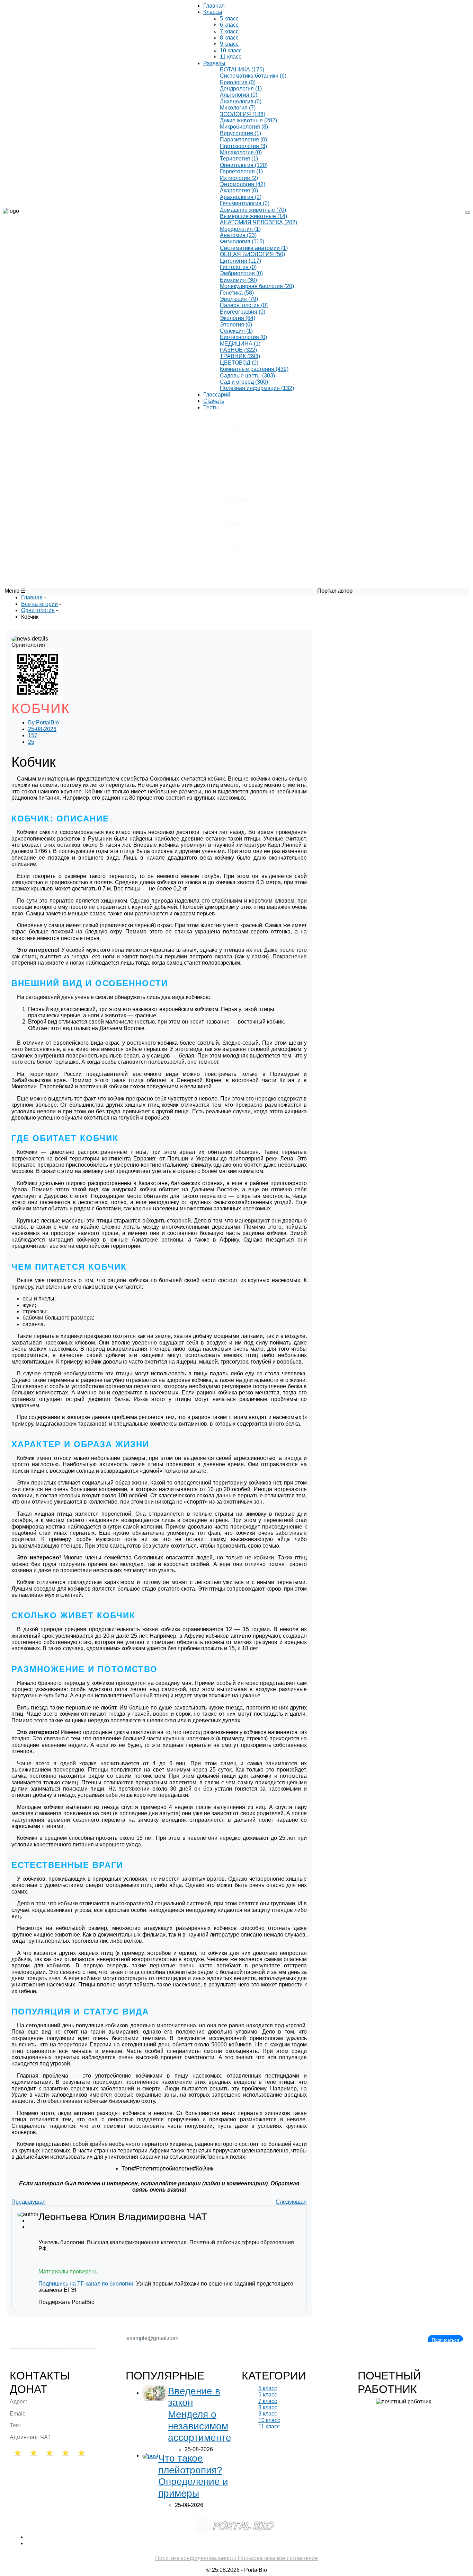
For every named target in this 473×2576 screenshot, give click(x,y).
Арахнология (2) (241, 197)
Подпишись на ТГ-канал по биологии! (87, 2284)
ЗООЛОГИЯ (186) (243, 114)
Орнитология (38, 610)
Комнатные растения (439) (254, 369)
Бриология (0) (238, 82)
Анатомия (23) (238, 235)
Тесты (211, 407)
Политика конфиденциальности (197, 2558)
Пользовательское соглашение (278, 2558)
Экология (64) (238, 318)
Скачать (214, 401)
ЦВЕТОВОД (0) (239, 363)
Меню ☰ (15, 591)
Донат (29, 2389)
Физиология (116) (242, 241)
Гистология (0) (238, 267)
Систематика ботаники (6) (253, 76)
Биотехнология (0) (243, 337)
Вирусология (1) (240, 133)
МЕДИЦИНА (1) (240, 344)
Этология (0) (236, 325)
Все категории (39, 604)
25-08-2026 (42, 729)
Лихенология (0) (241, 101)
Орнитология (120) (244, 165)
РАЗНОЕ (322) (238, 350)
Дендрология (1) (241, 89)
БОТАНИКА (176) (242, 69)
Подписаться (445, 2340)
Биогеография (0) (243, 312)
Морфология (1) (240, 229)
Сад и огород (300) (244, 382)
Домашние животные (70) (253, 210)
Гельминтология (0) (245, 203)
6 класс (229, 25)
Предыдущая (29, 2202)
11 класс (231, 57)
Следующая (291, 2202)
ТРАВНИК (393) (240, 356)
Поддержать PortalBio (66, 2302)
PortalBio (43, 723)
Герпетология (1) (241, 171)
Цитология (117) (240, 261)
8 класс (229, 38)
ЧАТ (198, 2217)
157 (33, 735)
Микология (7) (238, 108)
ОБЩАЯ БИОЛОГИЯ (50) (252, 254)
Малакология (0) (241, 152)
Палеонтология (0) (244, 305)
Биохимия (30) (238, 280)
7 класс (229, 31)
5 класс (229, 19)
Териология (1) (239, 159)
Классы (213, 12)
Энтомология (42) (243, 184)
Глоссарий (217, 395)
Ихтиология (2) (239, 178)
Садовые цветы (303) (247, 376)
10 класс (231, 50)
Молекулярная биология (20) (257, 286)
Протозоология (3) (243, 146)
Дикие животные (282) (248, 120)
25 (31, 742)
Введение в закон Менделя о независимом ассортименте (200, 2414)
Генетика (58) (237, 293)
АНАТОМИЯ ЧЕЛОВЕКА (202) (258, 222)
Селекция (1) (236, 331)
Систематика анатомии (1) (254, 248)
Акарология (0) (239, 190)
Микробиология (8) (244, 127)
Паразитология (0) (243, 140)
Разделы (214, 63)
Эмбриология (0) (241, 273)
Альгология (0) (239, 95)
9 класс (229, 44)
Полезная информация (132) (257, 388)
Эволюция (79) (239, 299)
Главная (214, 6)
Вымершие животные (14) (253, 216)
